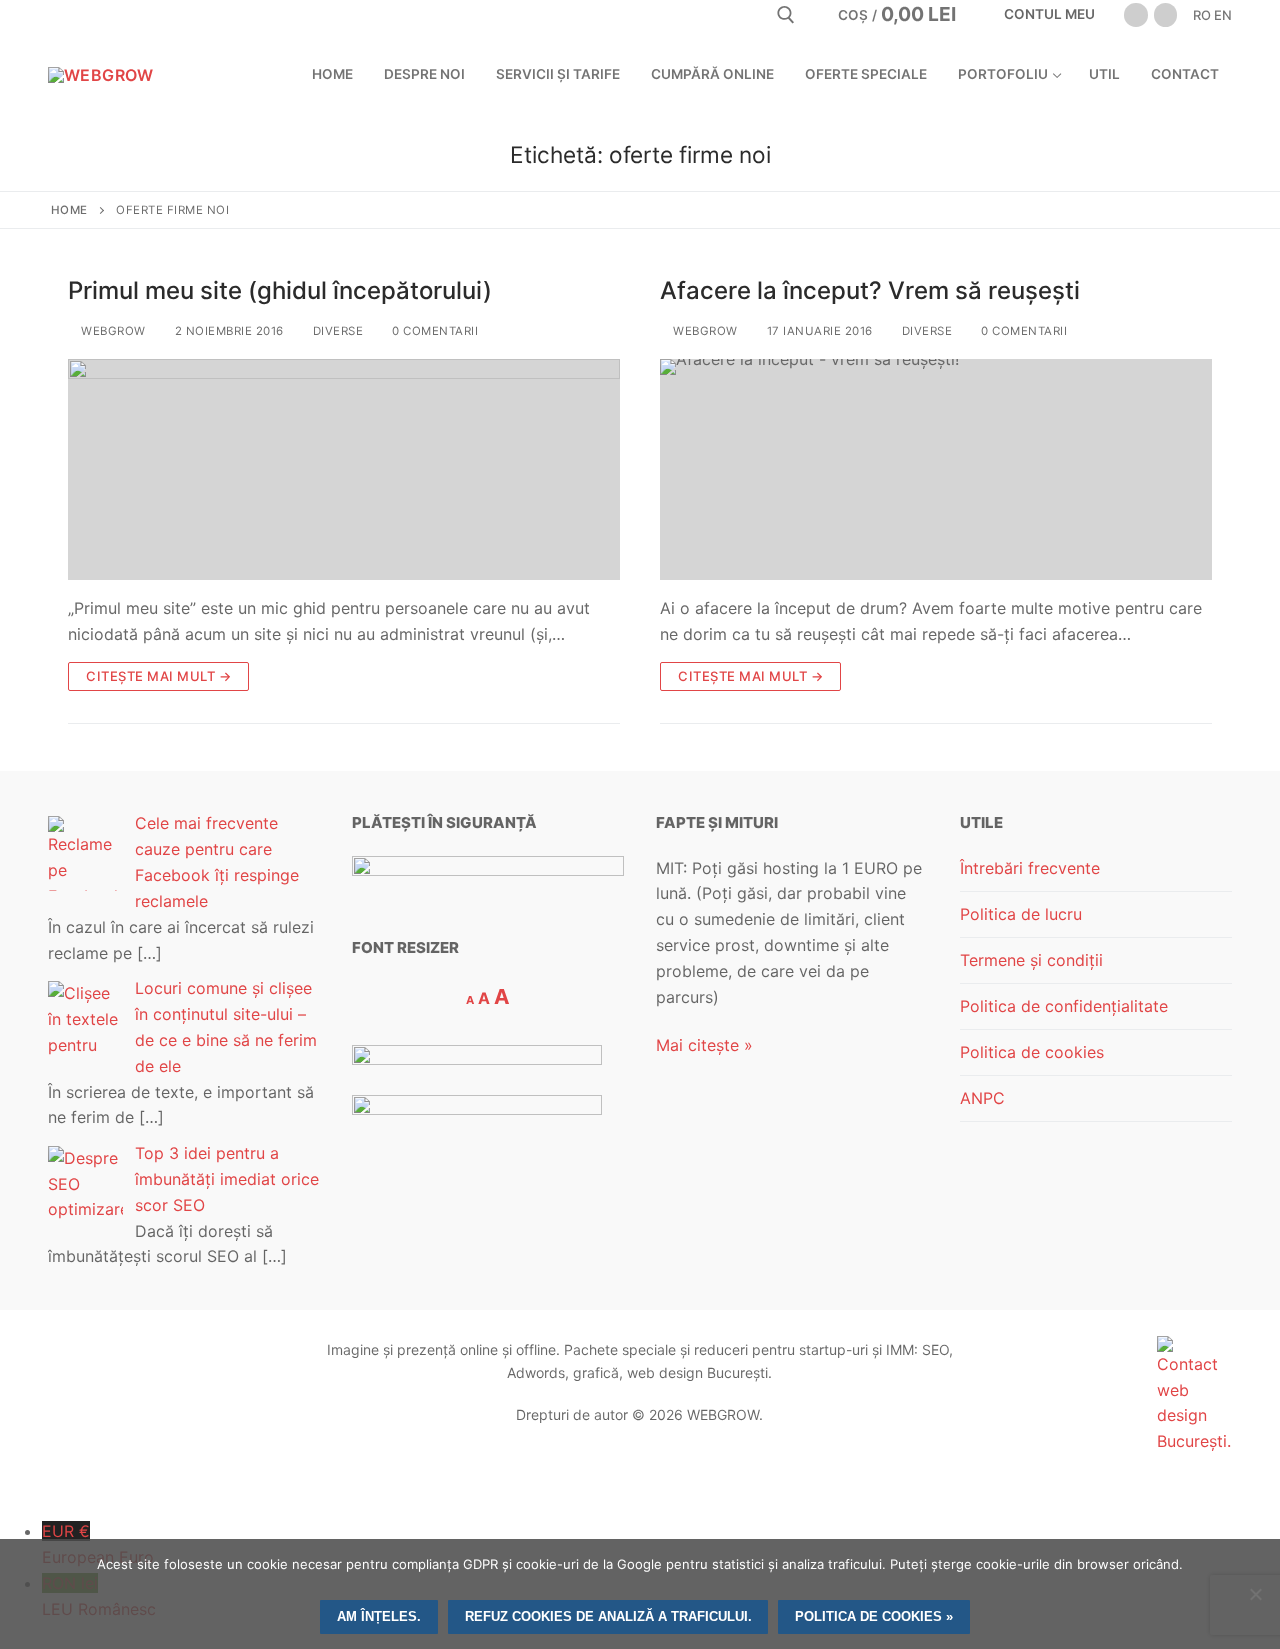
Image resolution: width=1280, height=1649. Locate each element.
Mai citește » (704, 1045)
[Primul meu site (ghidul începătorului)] (344, 469)
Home (69, 210)
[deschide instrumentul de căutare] (786, 15)
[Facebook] (1135, 14)
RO (1202, 15)
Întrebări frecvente (1030, 868)
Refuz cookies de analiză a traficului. (608, 1616)
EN (1223, 15)
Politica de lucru (1021, 914)
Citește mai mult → (158, 676)
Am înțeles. (379, 1616)
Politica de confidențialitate (1064, 1006)
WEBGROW (112, 331)
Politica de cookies (1032, 1052)
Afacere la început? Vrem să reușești (870, 290)
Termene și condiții (1031, 960)
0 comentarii (433, 331)
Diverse (336, 331)
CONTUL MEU (1048, 14)
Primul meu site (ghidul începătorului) (280, 290)
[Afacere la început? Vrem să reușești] (936, 469)
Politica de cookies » (874, 1616)
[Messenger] (1165, 14)
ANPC (982, 1098)
